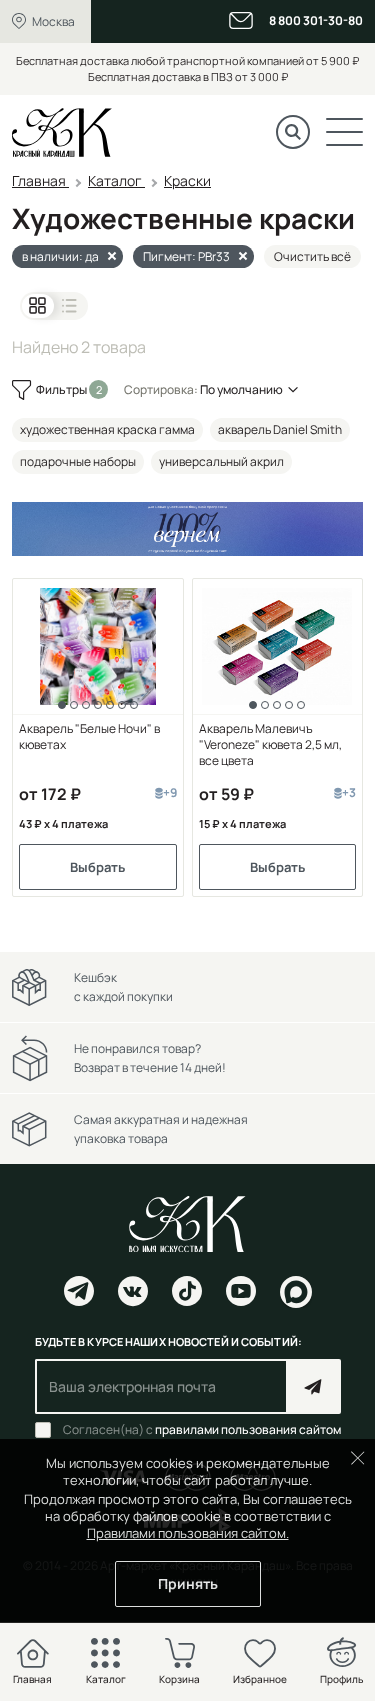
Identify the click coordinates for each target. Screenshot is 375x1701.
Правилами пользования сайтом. (188, 1533)
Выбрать (97, 867)
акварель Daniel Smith (280, 429)
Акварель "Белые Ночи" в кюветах (89, 737)
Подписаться (313, 1386)
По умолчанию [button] (241, 389)
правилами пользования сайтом (248, 1429)
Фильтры (62, 389)
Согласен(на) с (202, 1430)
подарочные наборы (78, 461)
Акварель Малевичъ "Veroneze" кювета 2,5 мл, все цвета (270, 745)
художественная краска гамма (107, 429)
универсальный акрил (221, 461)
